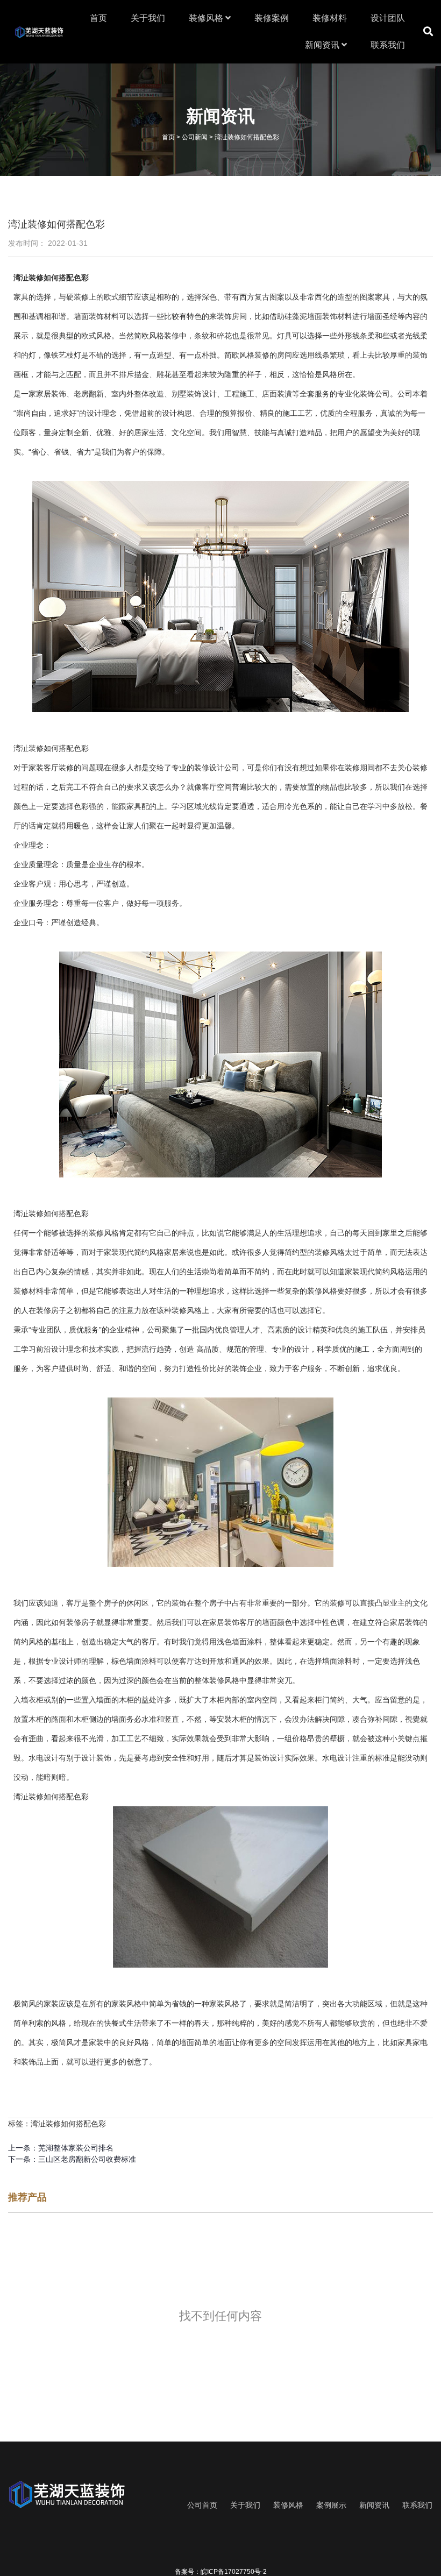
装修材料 (330, 18)
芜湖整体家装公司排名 (76, 2148)
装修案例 (272, 18)
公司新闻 (195, 137)
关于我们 (148, 18)
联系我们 (388, 45)
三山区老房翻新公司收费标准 (87, 2159)
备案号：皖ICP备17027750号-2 (221, 2572)
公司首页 (202, 2505)
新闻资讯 (323, 45)
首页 (98, 18)
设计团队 (388, 18)
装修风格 (207, 18)
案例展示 (331, 2505)
